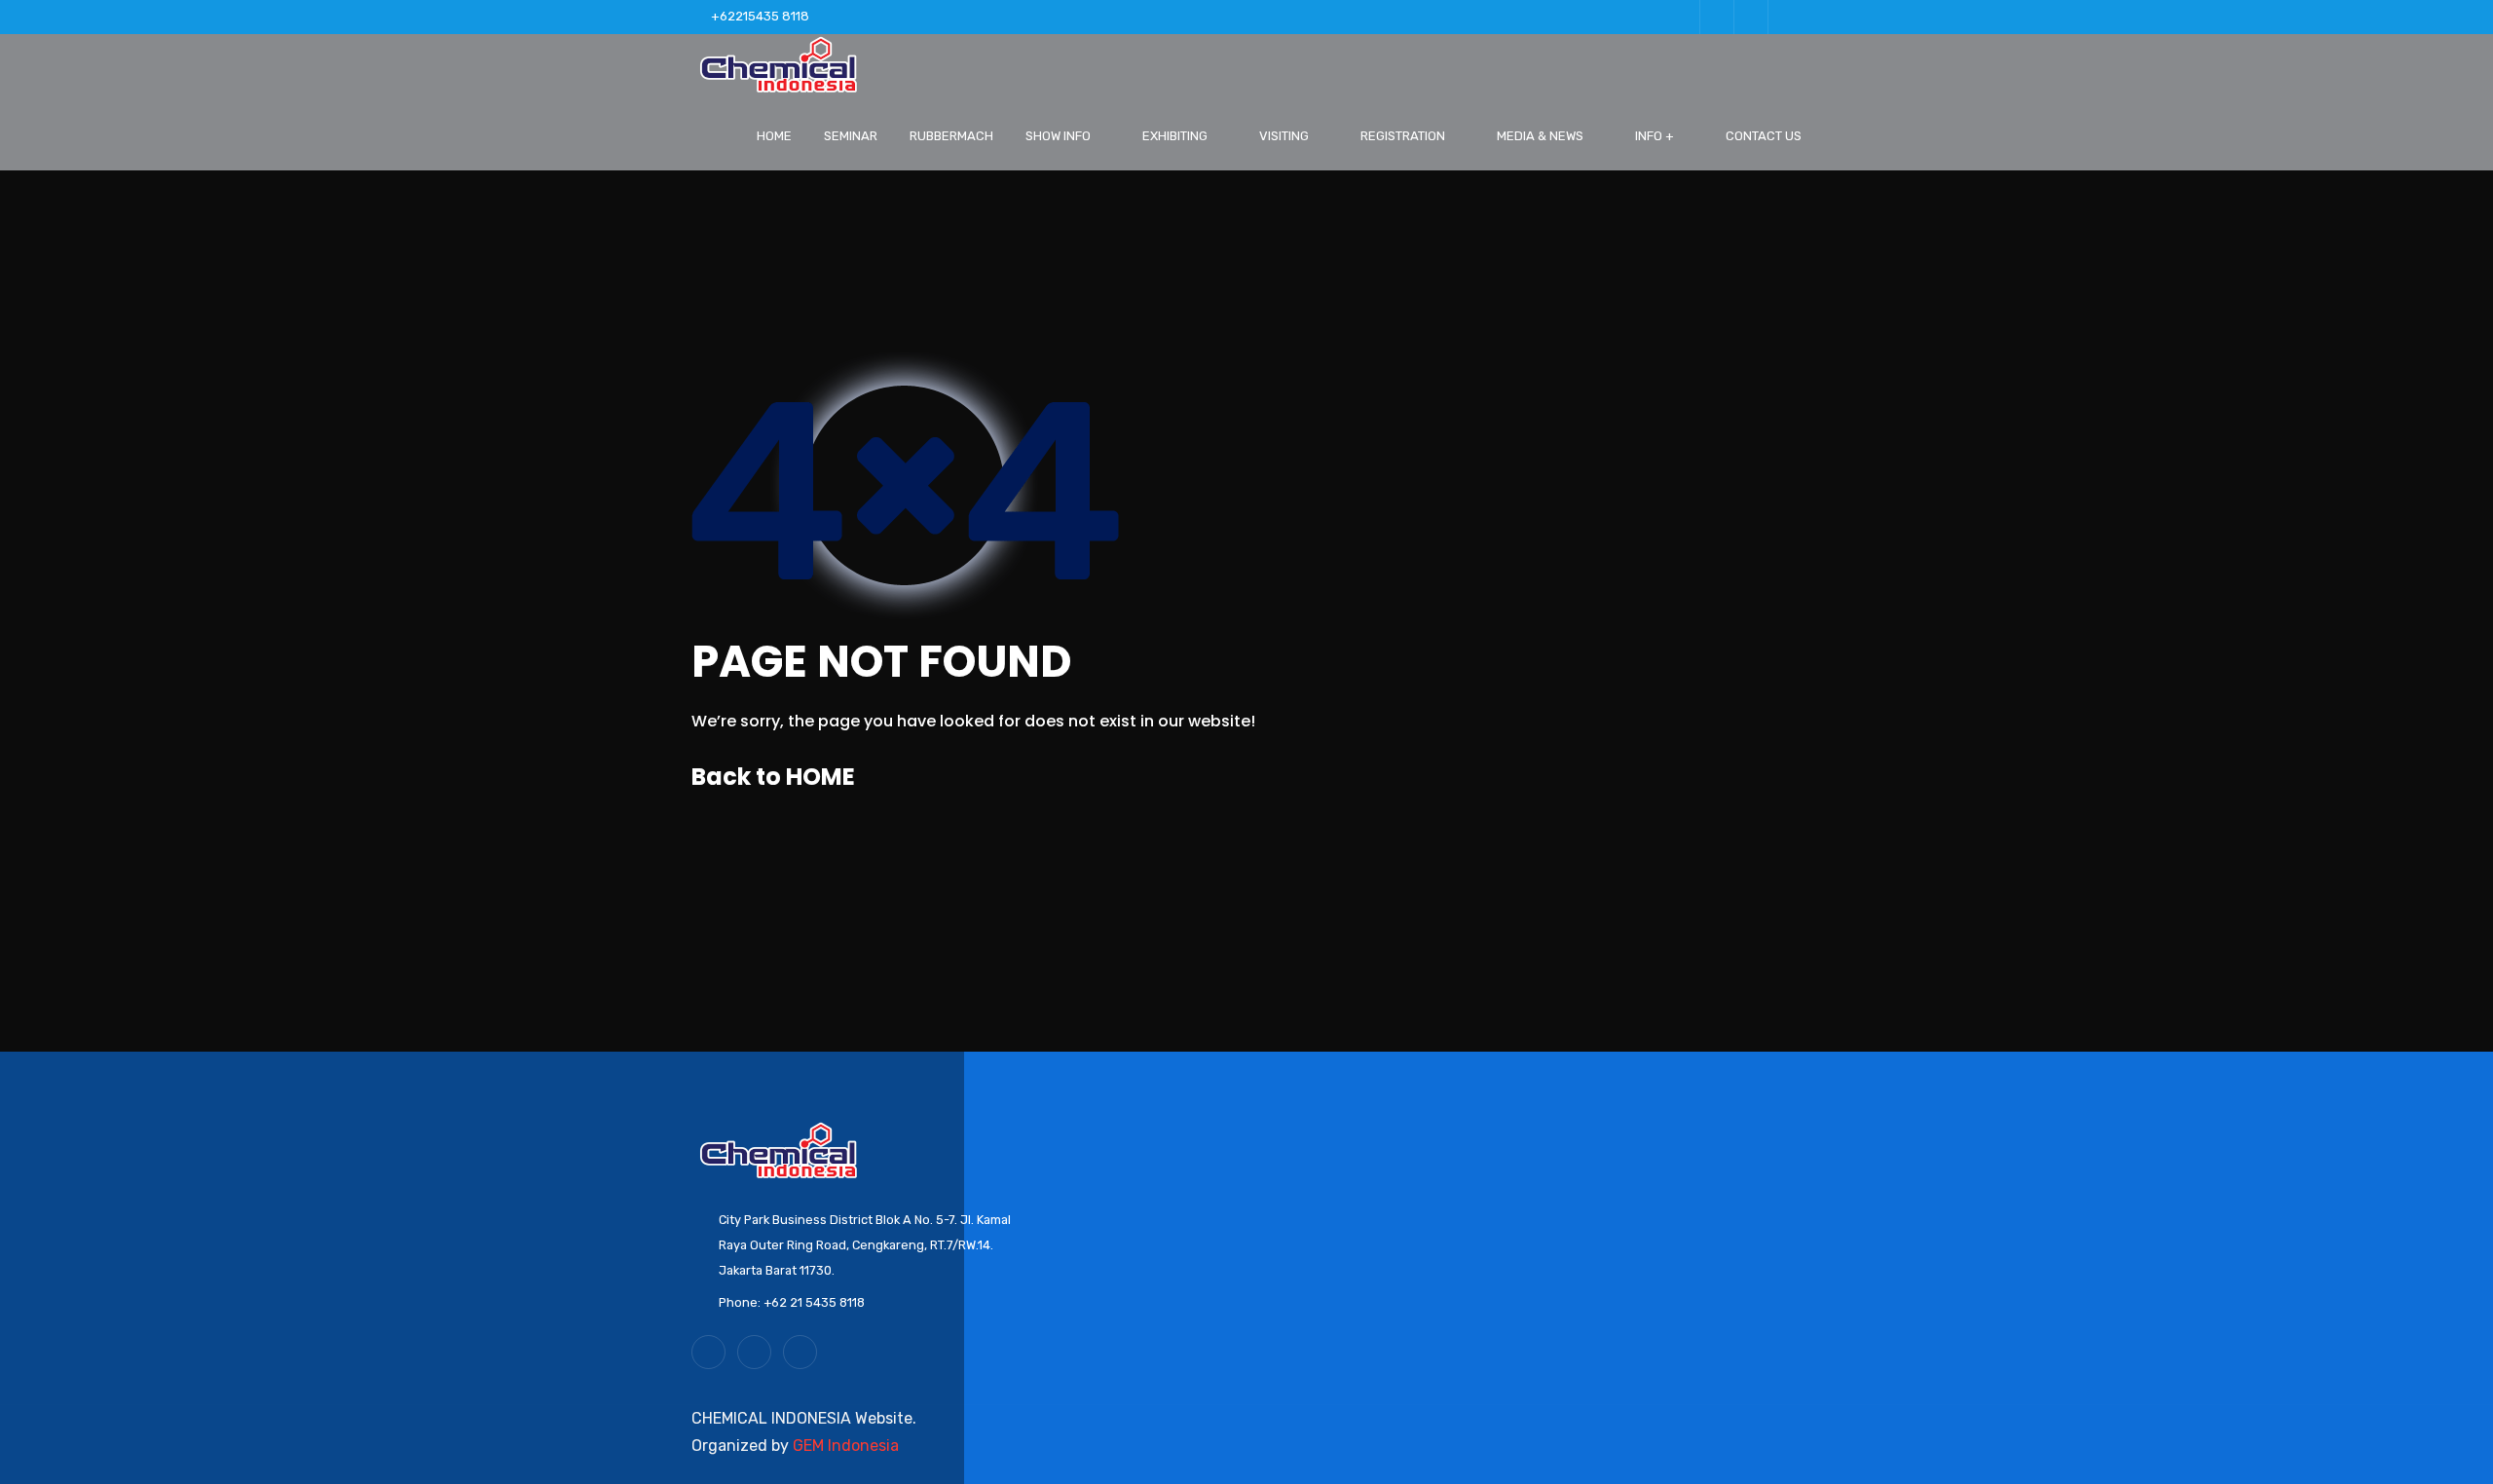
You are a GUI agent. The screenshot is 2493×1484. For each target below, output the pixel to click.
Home (774, 136)
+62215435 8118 (760, 16)
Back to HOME (773, 777)
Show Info (1058, 136)
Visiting (1284, 136)
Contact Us (1764, 136)
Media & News (1540, 136)
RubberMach (951, 136)
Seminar (851, 136)
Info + (1655, 136)
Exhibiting (1175, 136)
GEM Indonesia (846, 1446)
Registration (1403, 136)
